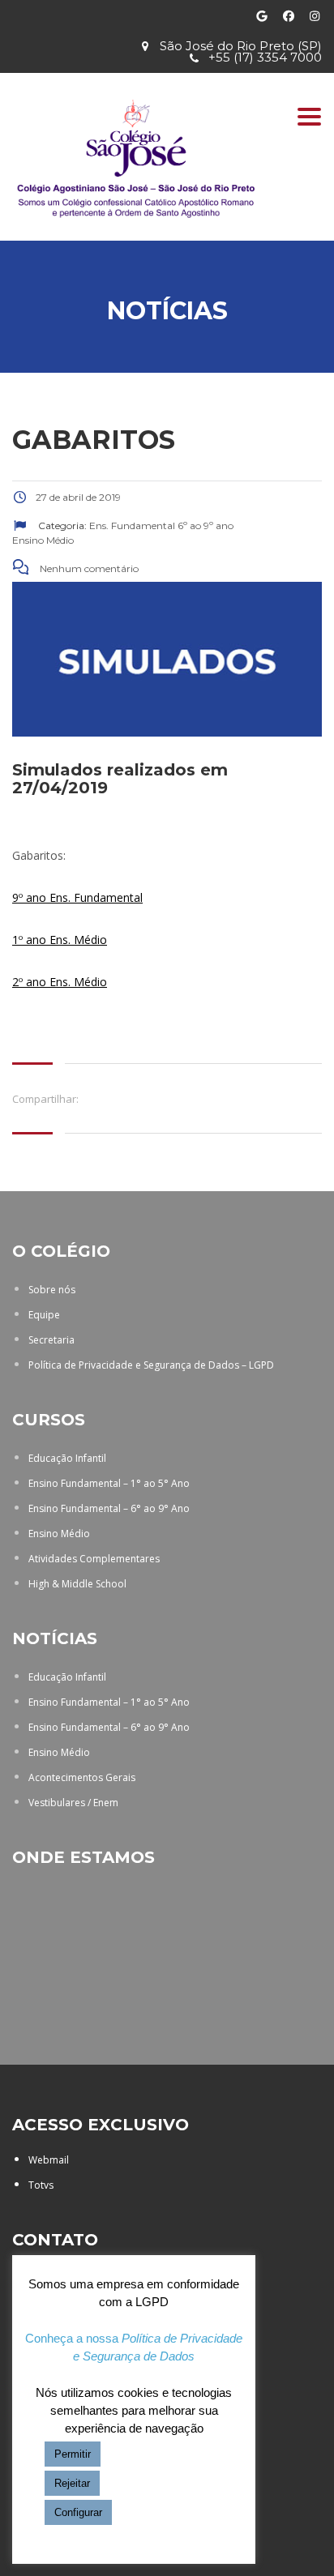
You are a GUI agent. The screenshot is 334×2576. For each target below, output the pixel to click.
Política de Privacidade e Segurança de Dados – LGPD (151, 1365)
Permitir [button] (73, 2454)
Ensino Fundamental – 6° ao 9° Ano (109, 1508)
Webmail (49, 2160)
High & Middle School (77, 1584)
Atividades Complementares (94, 1559)
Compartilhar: (45, 1099)
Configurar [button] (78, 2512)
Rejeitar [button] (72, 2483)
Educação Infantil (67, 1458)
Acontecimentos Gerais (82, 1777)
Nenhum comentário (88, 568)
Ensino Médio (59, 1534)
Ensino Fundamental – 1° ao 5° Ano (109, 1483)
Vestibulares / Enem (73, 1803)
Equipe (44, 1315)
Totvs (41, 2185)
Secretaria (51, 1340)
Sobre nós (52, 1290)
